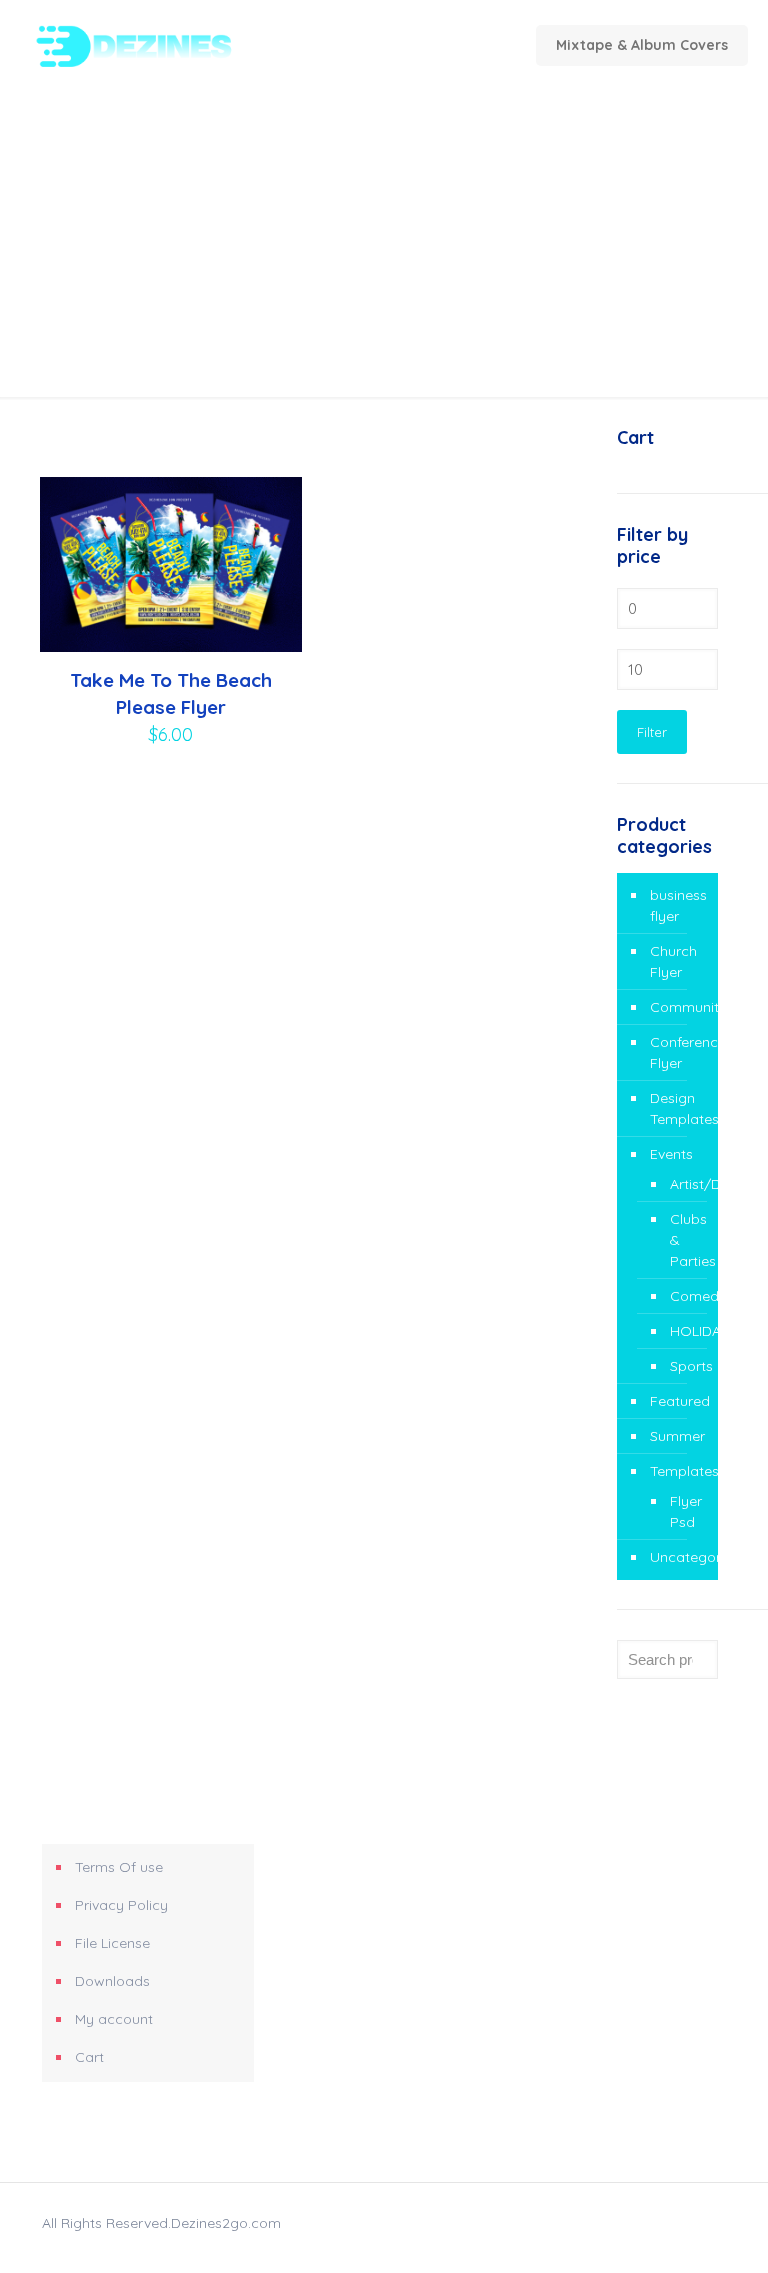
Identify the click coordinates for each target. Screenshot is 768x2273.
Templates (679, 1471)
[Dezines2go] (166, 45)
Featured (679, 1401)
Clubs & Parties (684, 1240)
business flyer (678, 905)
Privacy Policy (121, 1905)
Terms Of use (119, 1867)
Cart (89, 2057)
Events (671, 1154)
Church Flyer (673, 961)
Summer (677, 1436)
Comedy (684, 1296)
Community (679, 1007)
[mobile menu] (369, 45)
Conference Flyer (679, 1052)
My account (114, 2019)
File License (112, 1943)
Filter (652, 732)
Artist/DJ (684, 1184)
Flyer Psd (684, 1511)
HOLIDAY (684, 1331)
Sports (684, 1366)
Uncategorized (679, 1557)
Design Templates (679, 1108)
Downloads (112, 1981)
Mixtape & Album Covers (642, 45)
